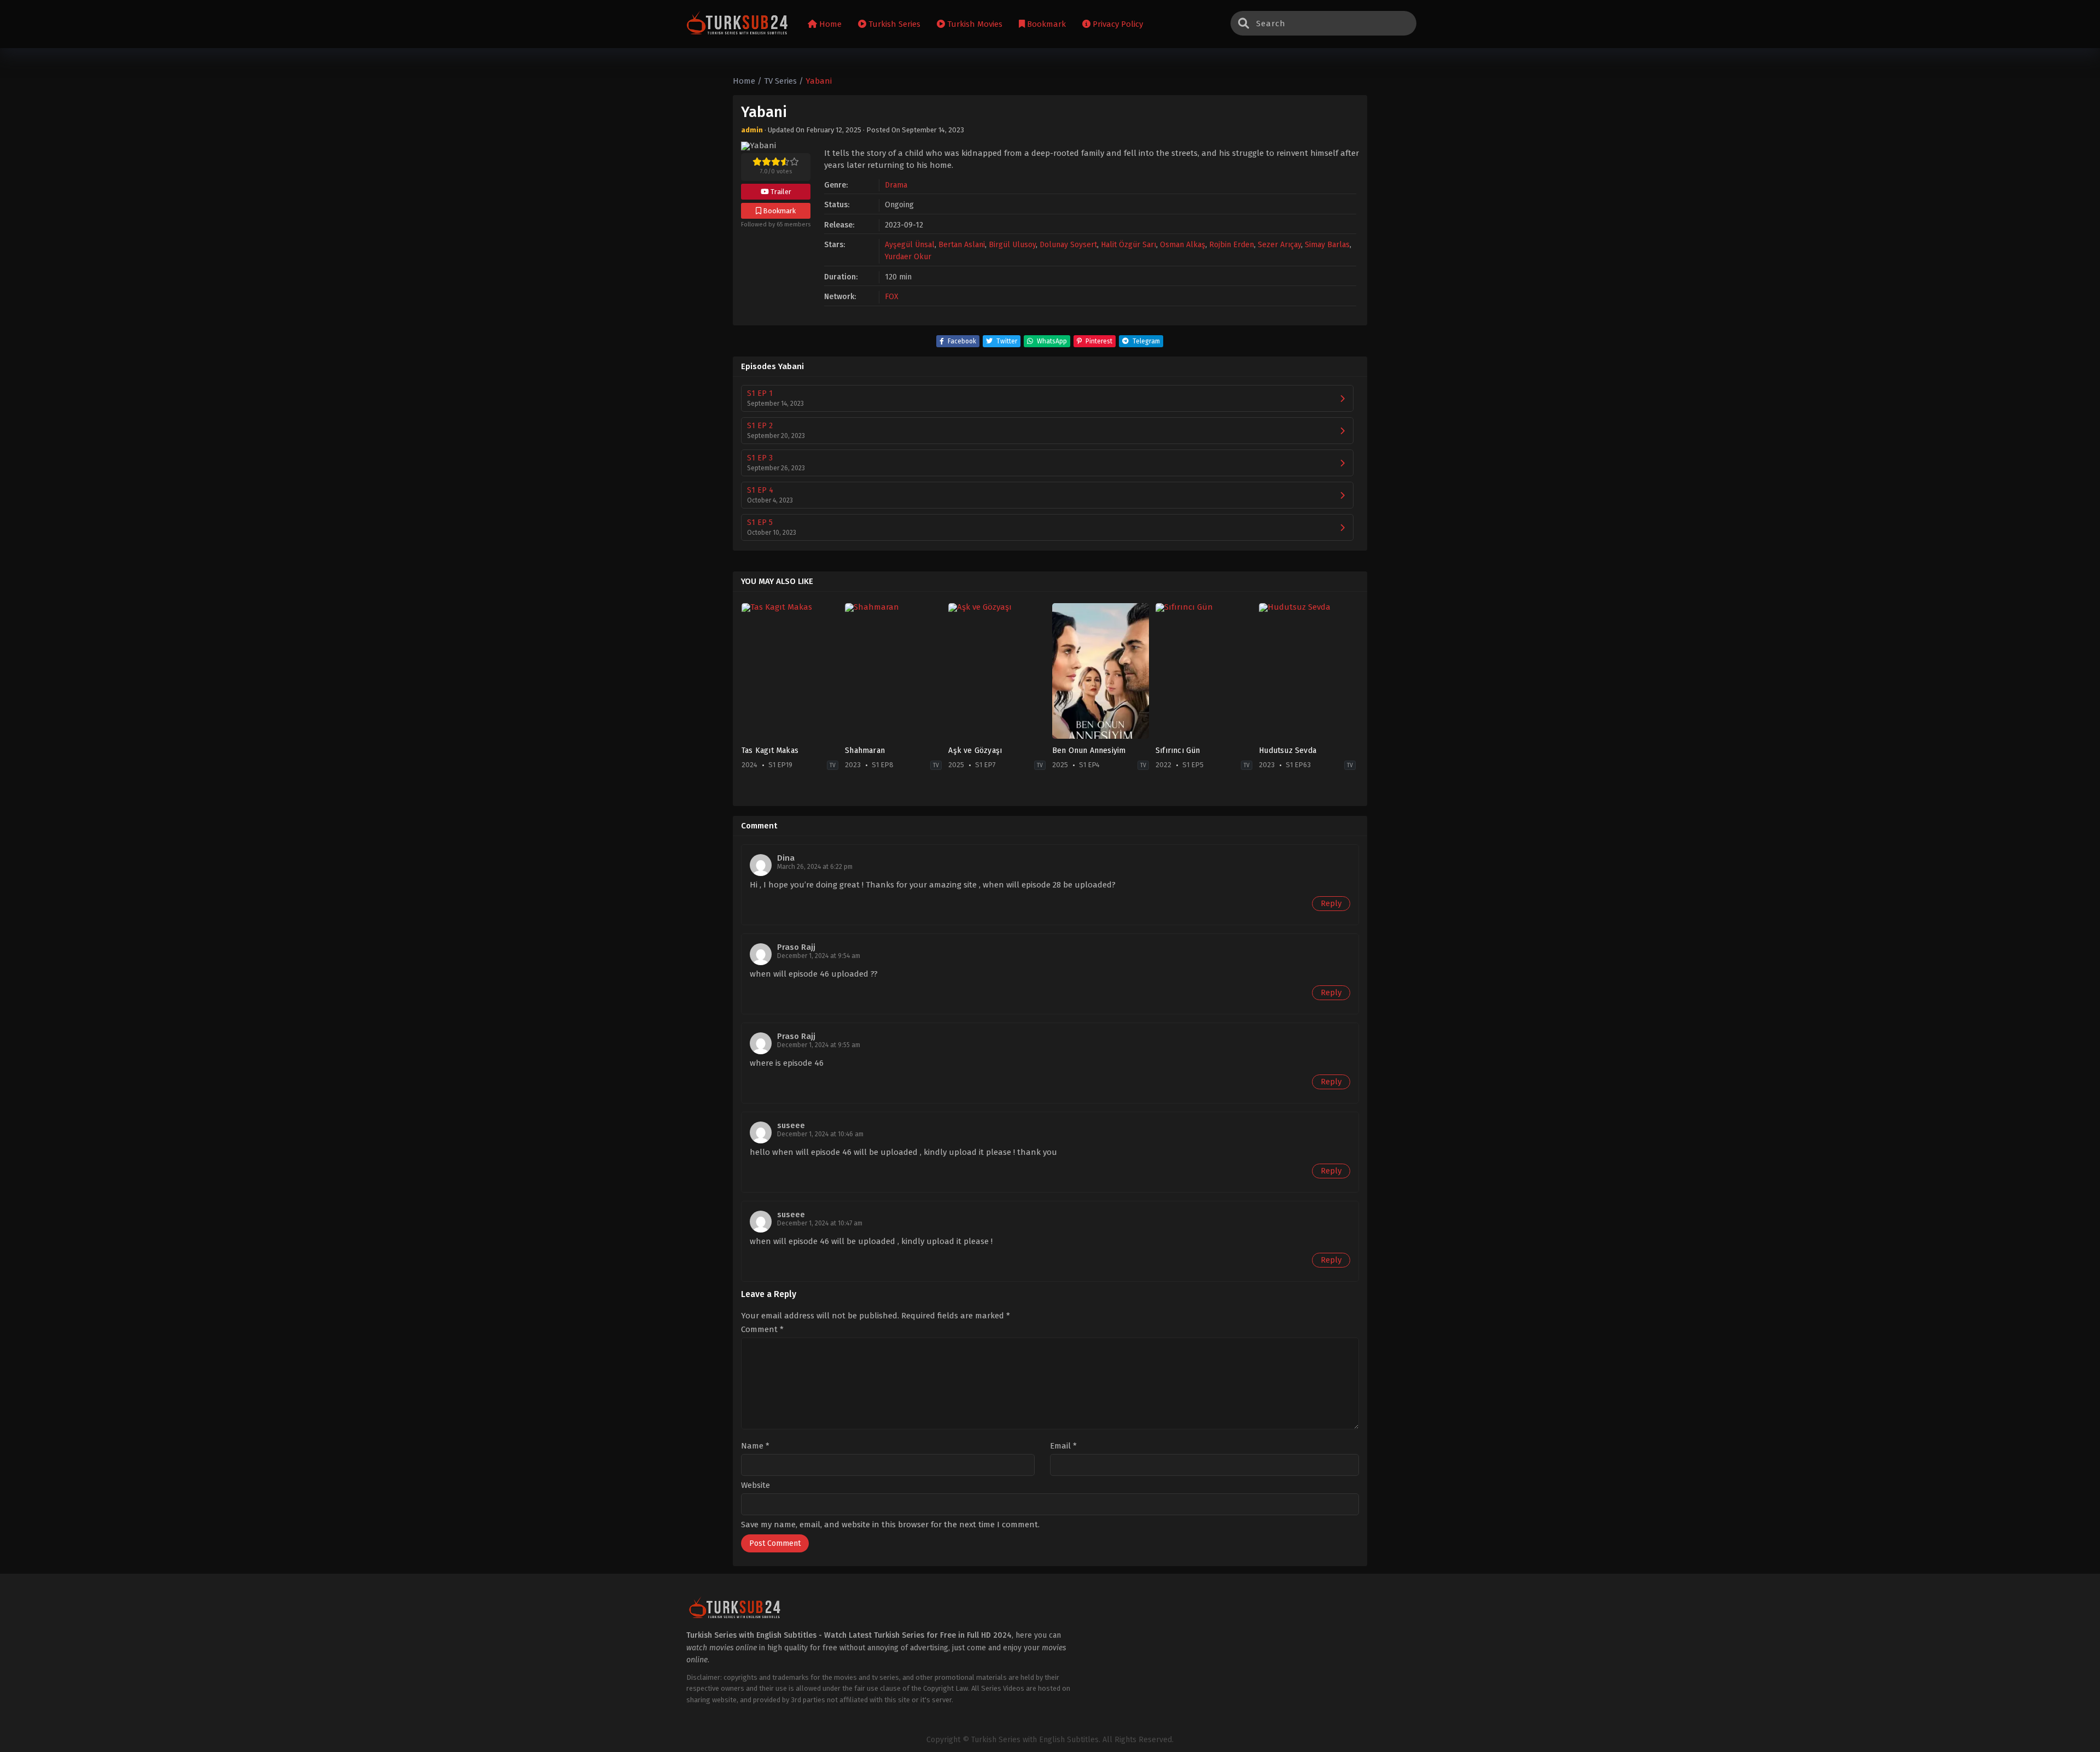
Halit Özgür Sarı (1128, 245)
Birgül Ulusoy (1012, 245)
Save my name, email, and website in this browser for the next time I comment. (890, 1525)
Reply (1331, 903)
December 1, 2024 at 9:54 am (819, 956)
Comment (762, 1330)
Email (1063, 1446)
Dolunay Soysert (1068, 245)
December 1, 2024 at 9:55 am (819, 1045)
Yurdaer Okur (908, 257)
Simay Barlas (1327, 245)
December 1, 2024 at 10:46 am (820, 1134)
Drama (896, 185)
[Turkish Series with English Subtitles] (737, 24)
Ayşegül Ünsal (910, 245)
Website (756, 1485)
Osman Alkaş (1183, 245)
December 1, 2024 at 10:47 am (820, 1223)
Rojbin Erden (1232, 245)
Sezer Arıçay (1279, 245)
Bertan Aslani (962, 245)
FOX (892, 297)
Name (755, 1446)
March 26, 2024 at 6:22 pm (815, 867)
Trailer (780, 192)
